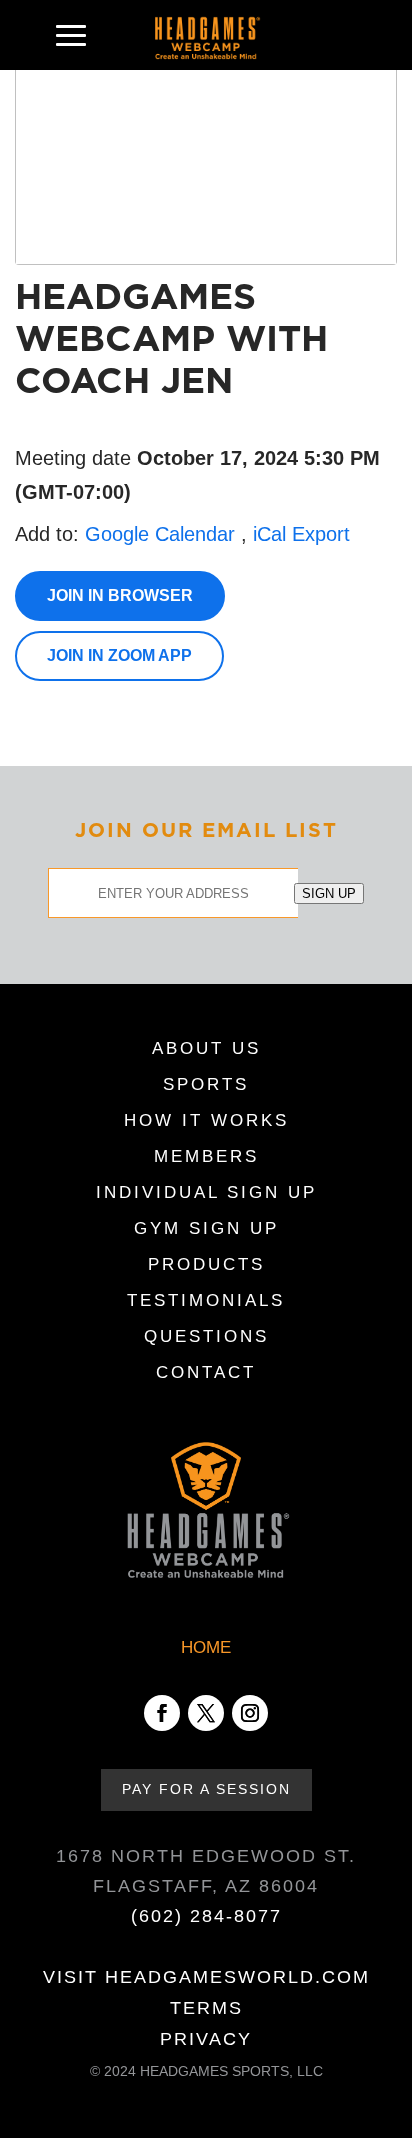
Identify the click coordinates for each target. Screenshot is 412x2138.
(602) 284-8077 (206, 1916)
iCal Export (301, 534)
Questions (206, 1338)
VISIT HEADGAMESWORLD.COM (206, 1977)
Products (206, 1266)
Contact (206, 1374)
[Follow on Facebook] (162, 1713)
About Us (206, 1050)
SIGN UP (329, 893)
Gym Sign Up (206, 1230)
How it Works (206, 1122)
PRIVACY (206, 2039)
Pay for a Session (206, 1789)
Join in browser (120, 595)
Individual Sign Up (206, 1194)
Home (206, 1647)
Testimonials (206, 1302)
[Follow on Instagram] (250, 1713)
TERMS (206, 2008)
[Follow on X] (206, 1713)
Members (206, 1158)
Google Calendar (160, 534)
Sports (206, 1086)
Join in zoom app (119, 655)
